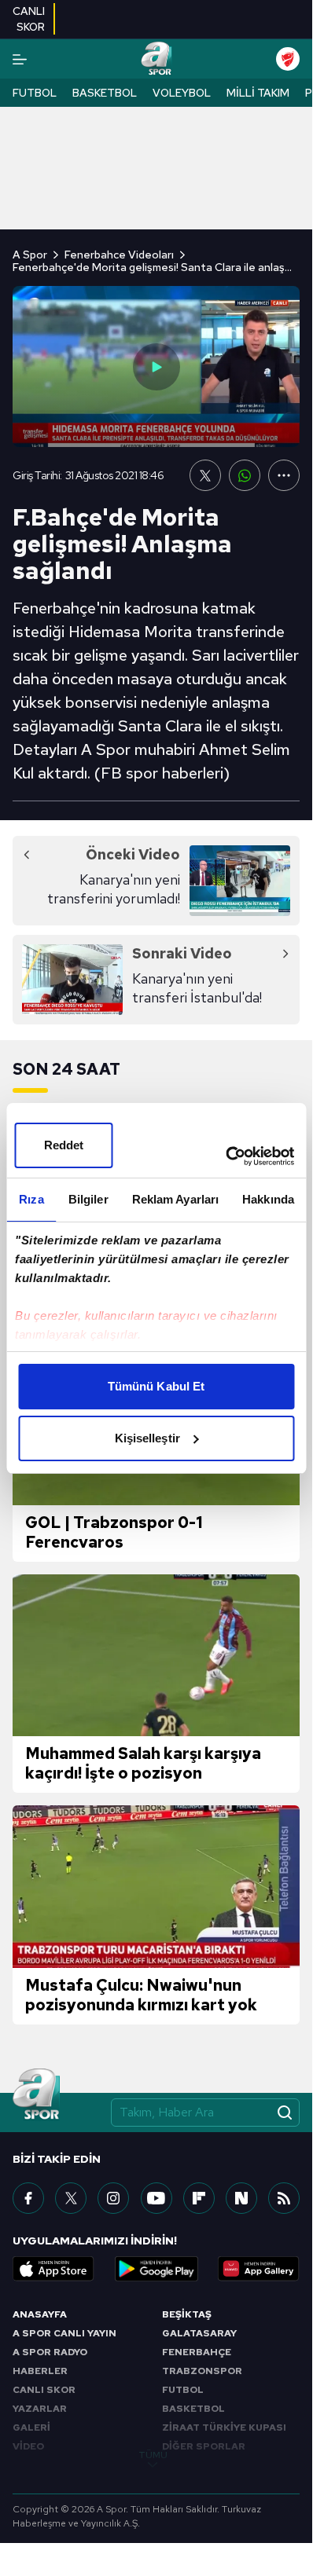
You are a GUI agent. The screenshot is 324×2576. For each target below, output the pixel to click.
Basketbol (105, 93)
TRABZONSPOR (202, 2371)
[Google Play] (156, 2269)
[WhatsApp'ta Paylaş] (245, 475)
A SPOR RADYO (50, 2352)
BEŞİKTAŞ (187, 2314)
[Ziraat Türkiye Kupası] (288, 59)
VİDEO (28, 2446)
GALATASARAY (199, 2333)
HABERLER (40, 2371)
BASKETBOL (193, 2409)
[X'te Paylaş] (205, 475)
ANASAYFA (40, 2314)
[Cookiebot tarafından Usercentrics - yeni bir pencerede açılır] (225, 1156)
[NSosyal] (241, 2198)
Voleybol (182, 93)
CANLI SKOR (44, 2390)
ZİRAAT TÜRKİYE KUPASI (224, 2428)
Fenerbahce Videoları (119, 255)
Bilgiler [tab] (88, 1199)
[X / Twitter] (71, 2198)
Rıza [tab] (31, 1199)
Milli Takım (258, 93)
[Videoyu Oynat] (156, 367)
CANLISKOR (29, 19)
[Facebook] (28, 2198)
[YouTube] (156, 2198)
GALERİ (31, 2428)
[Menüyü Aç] (20, 59)
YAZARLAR (40, 2409)
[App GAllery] (259, 2269)
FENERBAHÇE (197, 2352)
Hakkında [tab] (268, 1199)
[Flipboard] (199, 2198)
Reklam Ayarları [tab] (176, 1199)
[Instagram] (113, 2198)
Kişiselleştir (147, 1438)
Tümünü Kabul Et (156, 1386)
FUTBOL (183, 2390)
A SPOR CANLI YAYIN (64, 2333)
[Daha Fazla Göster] (284, 475)
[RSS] (284, 2198)
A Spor (30, 255)
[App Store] (53, 2269)
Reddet (64, 1145)
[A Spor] (156, 59)
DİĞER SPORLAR (204, 2446)
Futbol (35, 93)
